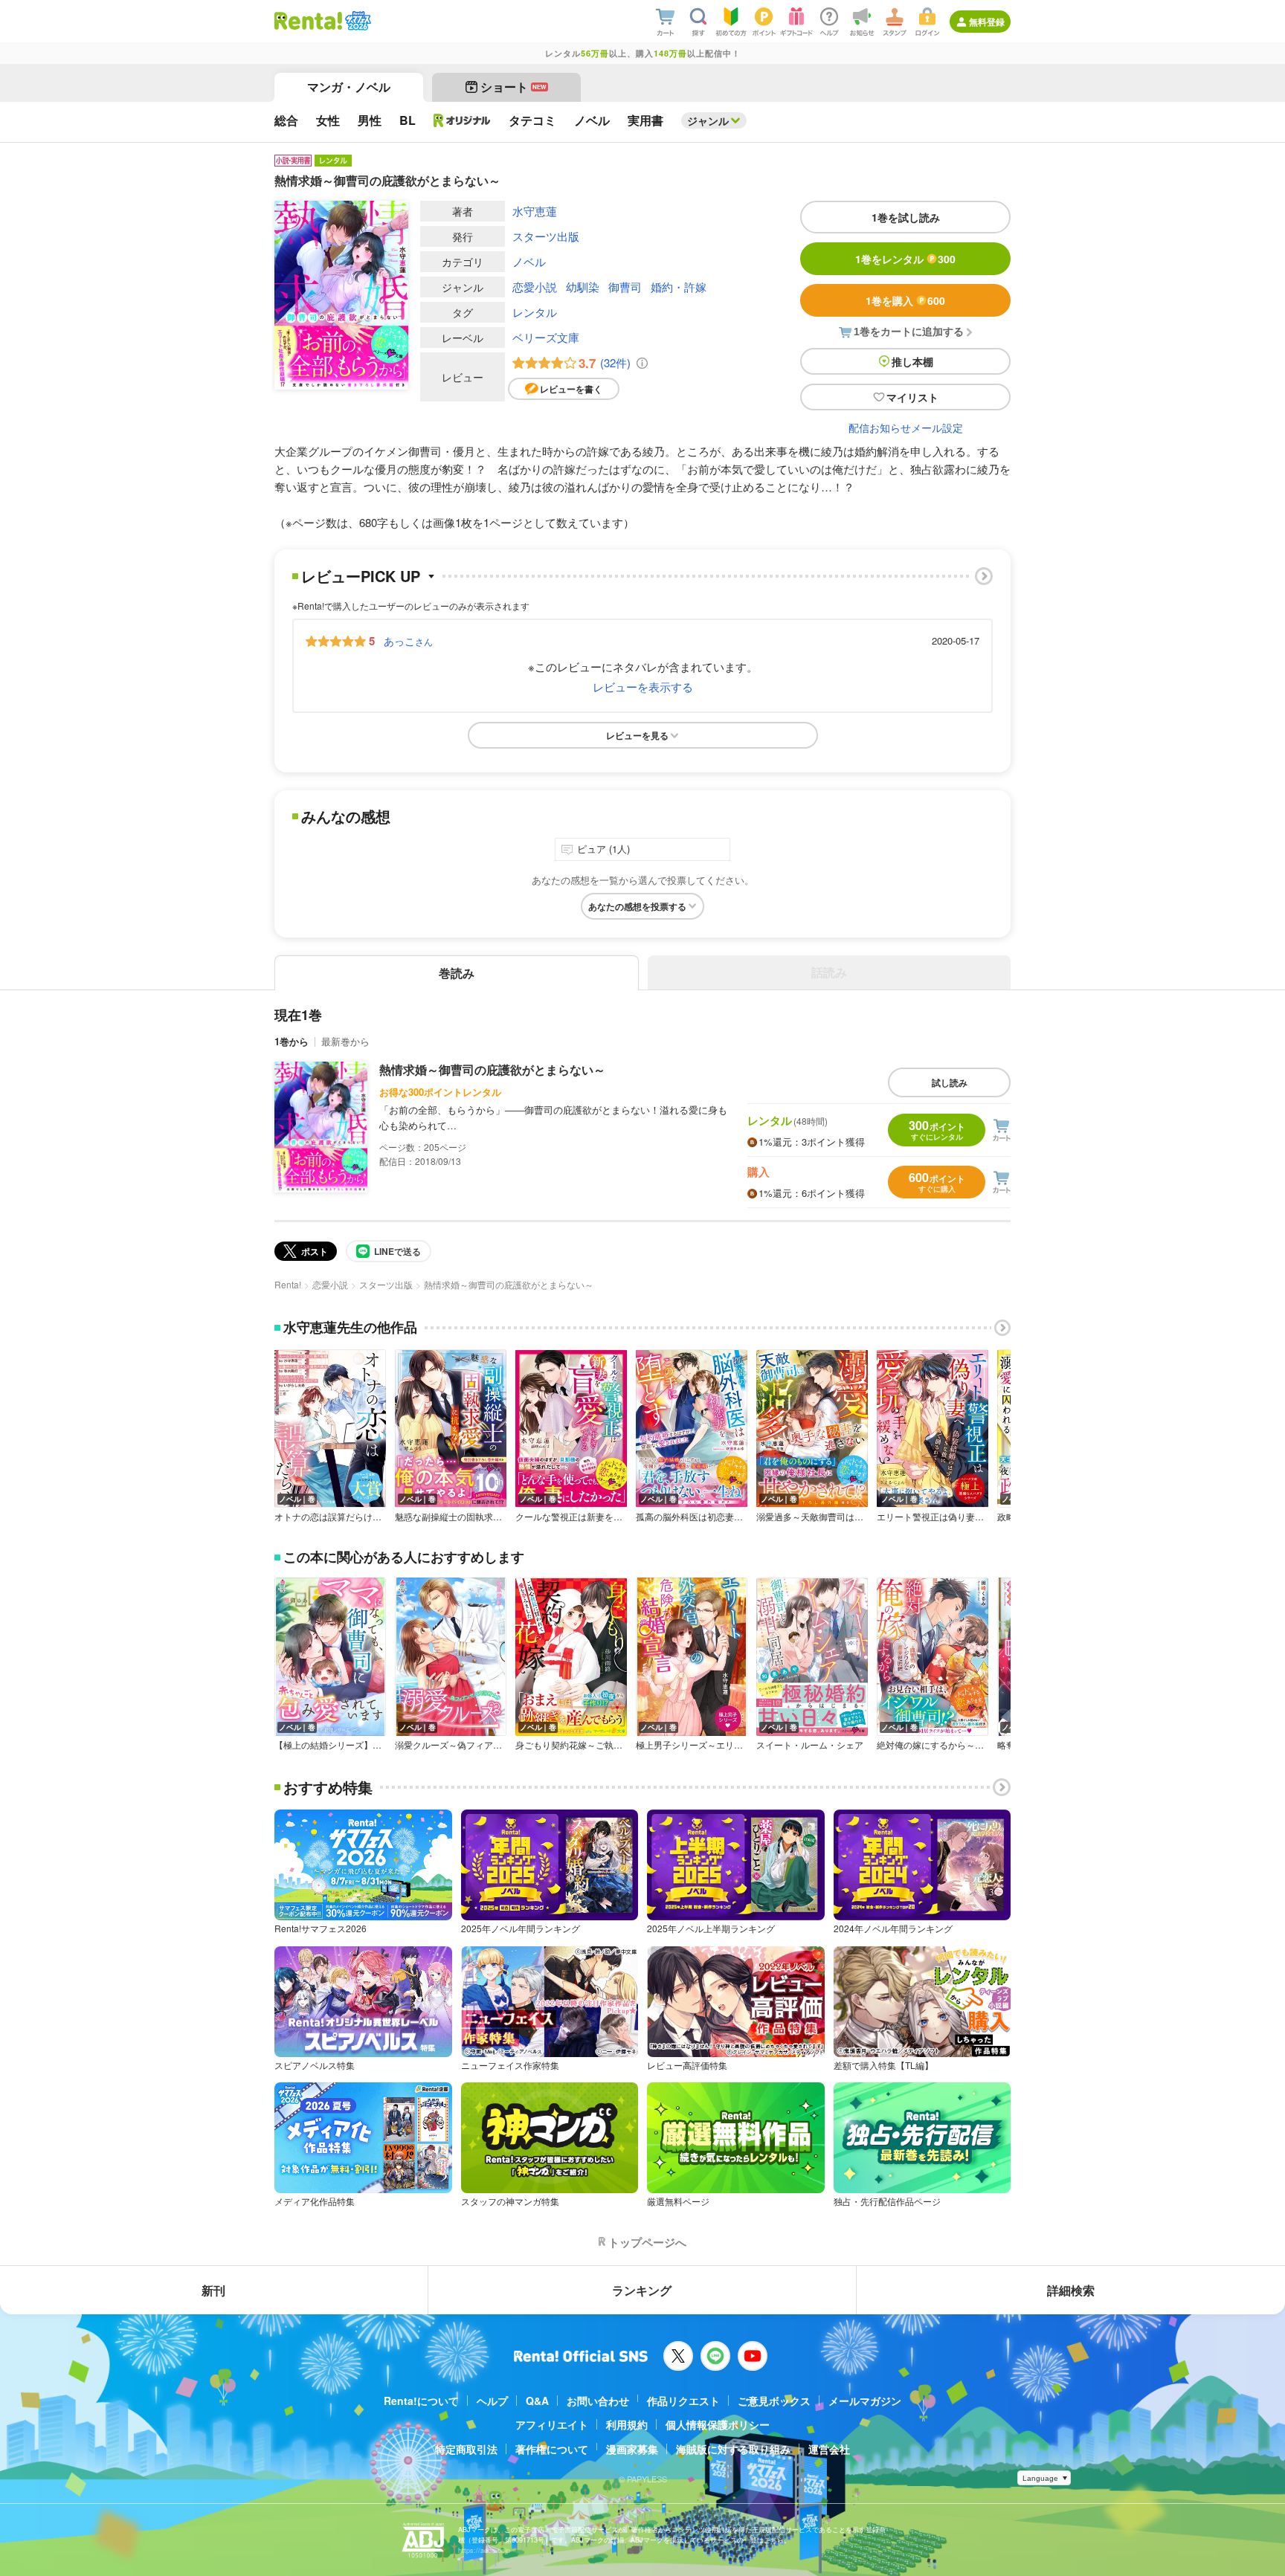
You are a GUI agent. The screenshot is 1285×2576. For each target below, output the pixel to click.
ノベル (529, 261)
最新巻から (345, 1041)
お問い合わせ (598, 2401)
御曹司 (625, 287)
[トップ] (308, 21)
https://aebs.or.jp (484, 2550)
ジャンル (708, 120)
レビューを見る (637, 735)
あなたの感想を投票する (637, 906)
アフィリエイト (552, 2424)
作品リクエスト (683, 2401)
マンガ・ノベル (349, 87)
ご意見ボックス (774, 2401)
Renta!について (421, 2401)
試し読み (950, 1082)
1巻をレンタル (905, 259)
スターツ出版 (546, 236)
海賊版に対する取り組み (733, 2449)
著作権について (552, 2449)
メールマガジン (865, 2401)
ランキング (642, 2290)
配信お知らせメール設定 (906, 427)
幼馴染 (583, 287)
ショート (513, 87)
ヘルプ (492, 2401)
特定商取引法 (466, 2449)
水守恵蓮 (535, 211)
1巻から (292, 1041)
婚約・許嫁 (679, 287)
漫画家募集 (632, 2449)
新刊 (213, 2290)
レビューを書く (571, 389)
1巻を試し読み (906, 217)
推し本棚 (912, 361)
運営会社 (829, 2449)
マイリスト (912, 397)
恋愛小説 (535, 287)
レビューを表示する (643, 687)
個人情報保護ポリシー (718, 2424)
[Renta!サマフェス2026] (357, 21)
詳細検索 (1071, 2290)
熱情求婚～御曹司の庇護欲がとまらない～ (492, 1069)
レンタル (535, 312)
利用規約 (627, 2424)
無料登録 (987, 22)
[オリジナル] (462, 120)
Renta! (288, 1284)
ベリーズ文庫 (546, 337)
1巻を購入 (905, 300)
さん (408, 641)
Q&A (537, 2401)
